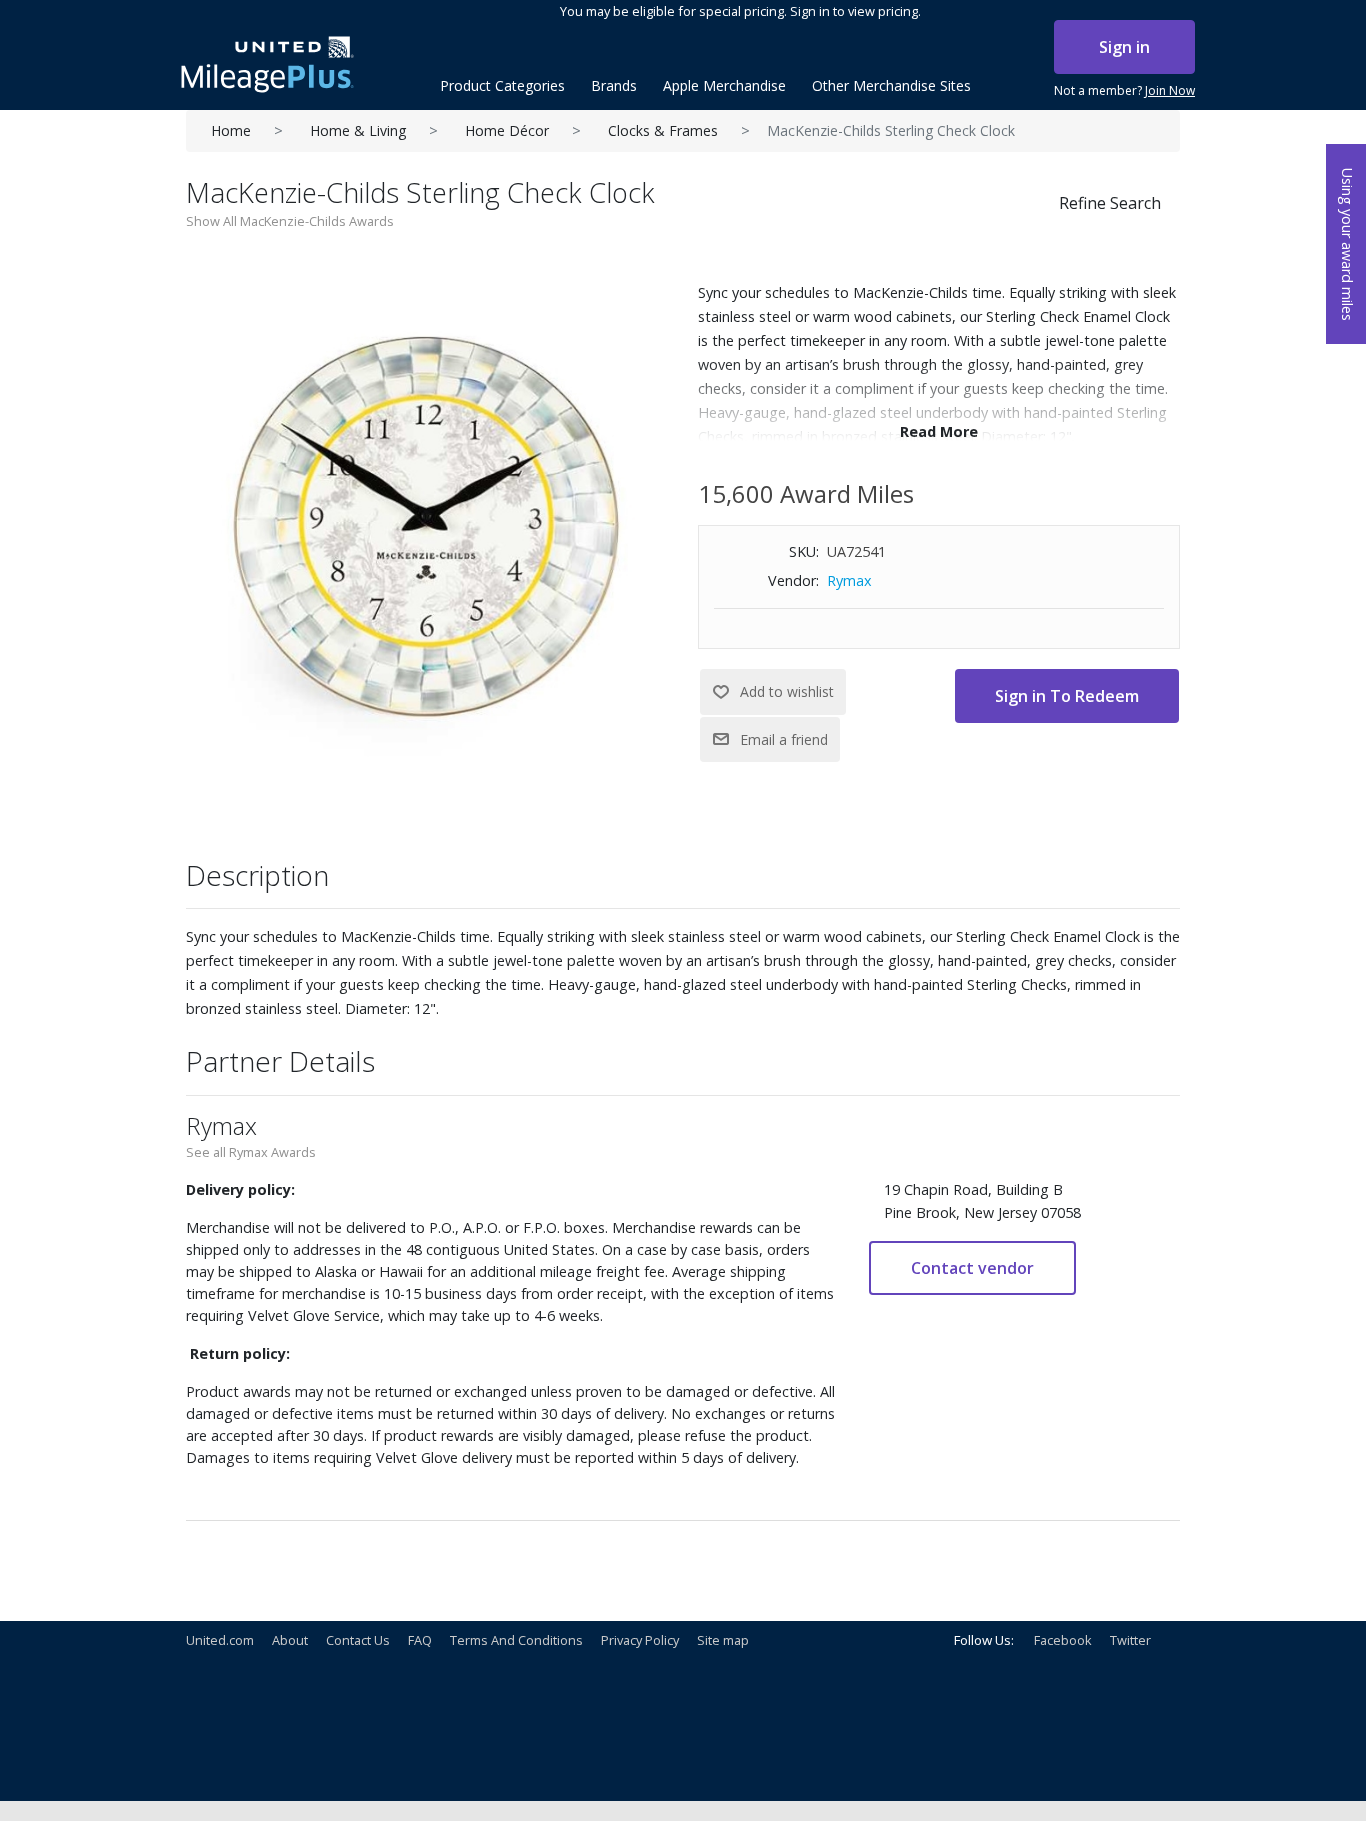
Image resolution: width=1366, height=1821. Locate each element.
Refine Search (1110, 203)
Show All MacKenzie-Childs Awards (290, 221)
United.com (220, 1640)
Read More (939, 431)
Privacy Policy (640, 1640)
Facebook (1063, 1640)
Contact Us (358, 1640)
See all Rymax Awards (251, 1152)
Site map (723, 1640)
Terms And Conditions (516, 1640)
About (290, 1640)
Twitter (1130, 1640)
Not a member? (1124, 90)
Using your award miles (1347, 244)
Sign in (1124, 47)
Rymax (849, 580)
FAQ (420, 1640)
